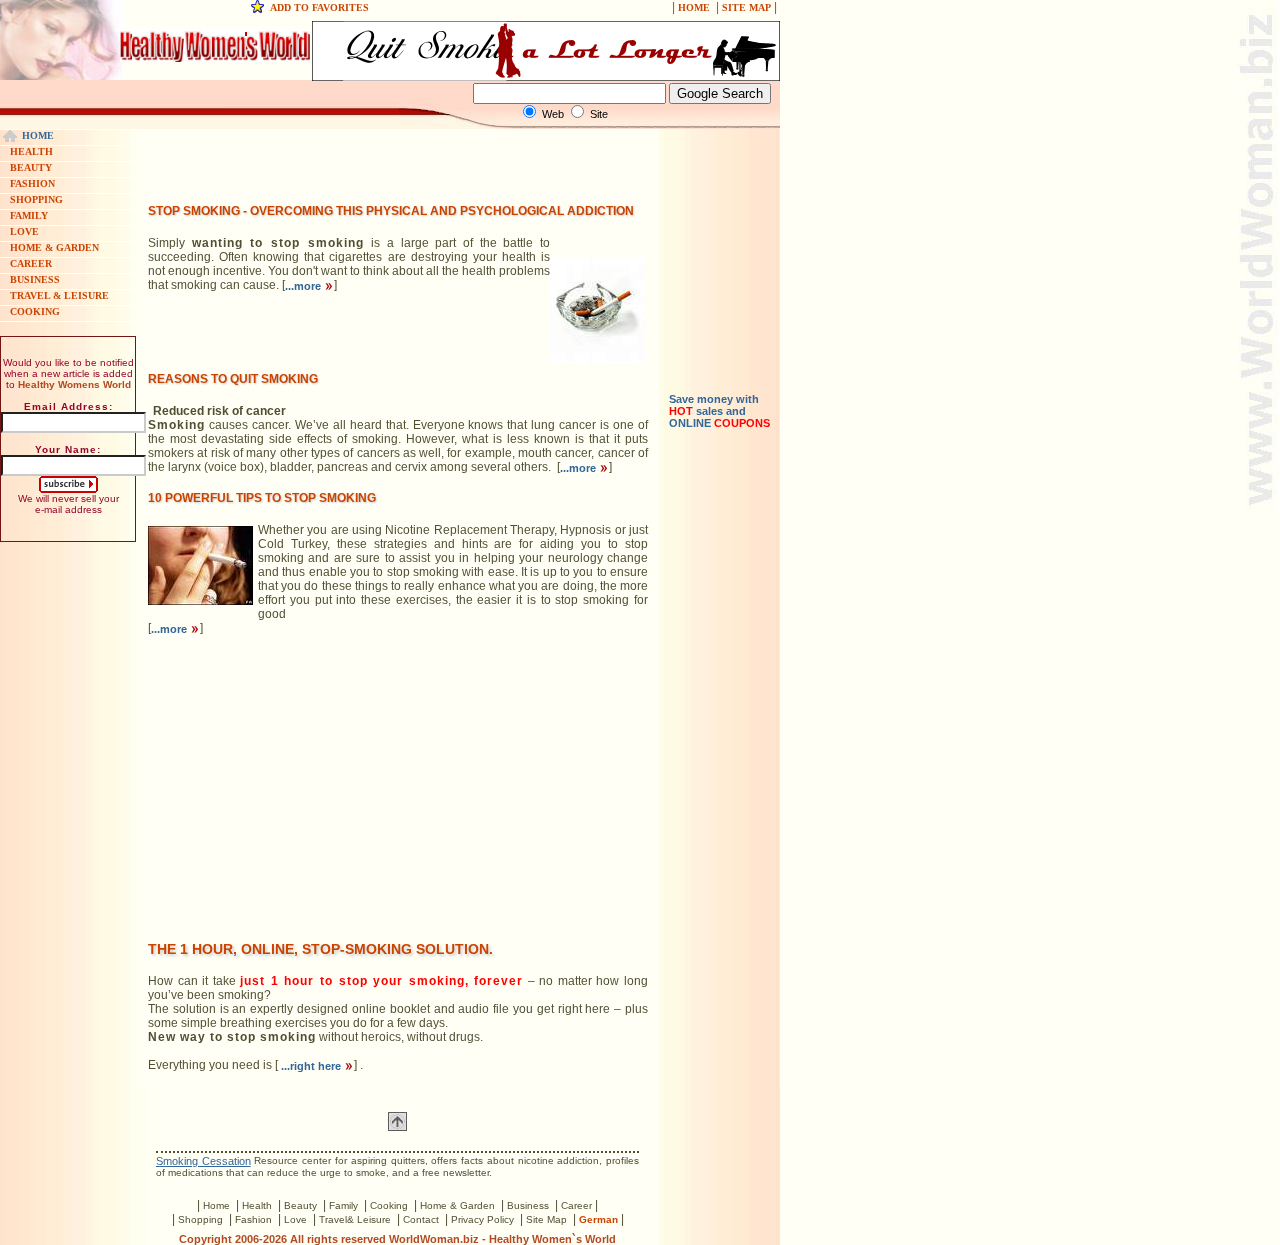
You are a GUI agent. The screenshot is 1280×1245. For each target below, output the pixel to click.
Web (553, 114)
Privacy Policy (482, 1219)
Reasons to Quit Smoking (233, 379)
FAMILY (29, 215)
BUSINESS (35, 279)
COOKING (35, 311)
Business (528, 1205)
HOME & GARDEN (54, 247)
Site (599, 114)
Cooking (389, 1205)
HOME (694, 7)
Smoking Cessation (203, 1161)
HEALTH (31, 151)
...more (304, 286)
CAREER (31, 263)
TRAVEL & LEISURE (59, 295)
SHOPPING (36, 199)
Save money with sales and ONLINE (719, 411)
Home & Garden (457, 1205)
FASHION (32, 183)
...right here (311, 1066)
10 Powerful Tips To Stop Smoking (262, 498)
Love (295, 1219)
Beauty (300, 1205)
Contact (421, 1219)
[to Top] (397, 1127)
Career (576, 1205)
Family (343, 1205)
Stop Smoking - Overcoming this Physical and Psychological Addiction (391, 211)
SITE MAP (746, 7)
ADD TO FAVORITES (319, 7)
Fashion (253, 1219)
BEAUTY (31, 167)
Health (257, 1205)
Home (216, 1205)
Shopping (200, 1219)
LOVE (24, 231)
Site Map (546, 1219)
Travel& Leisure (355, 1219)
